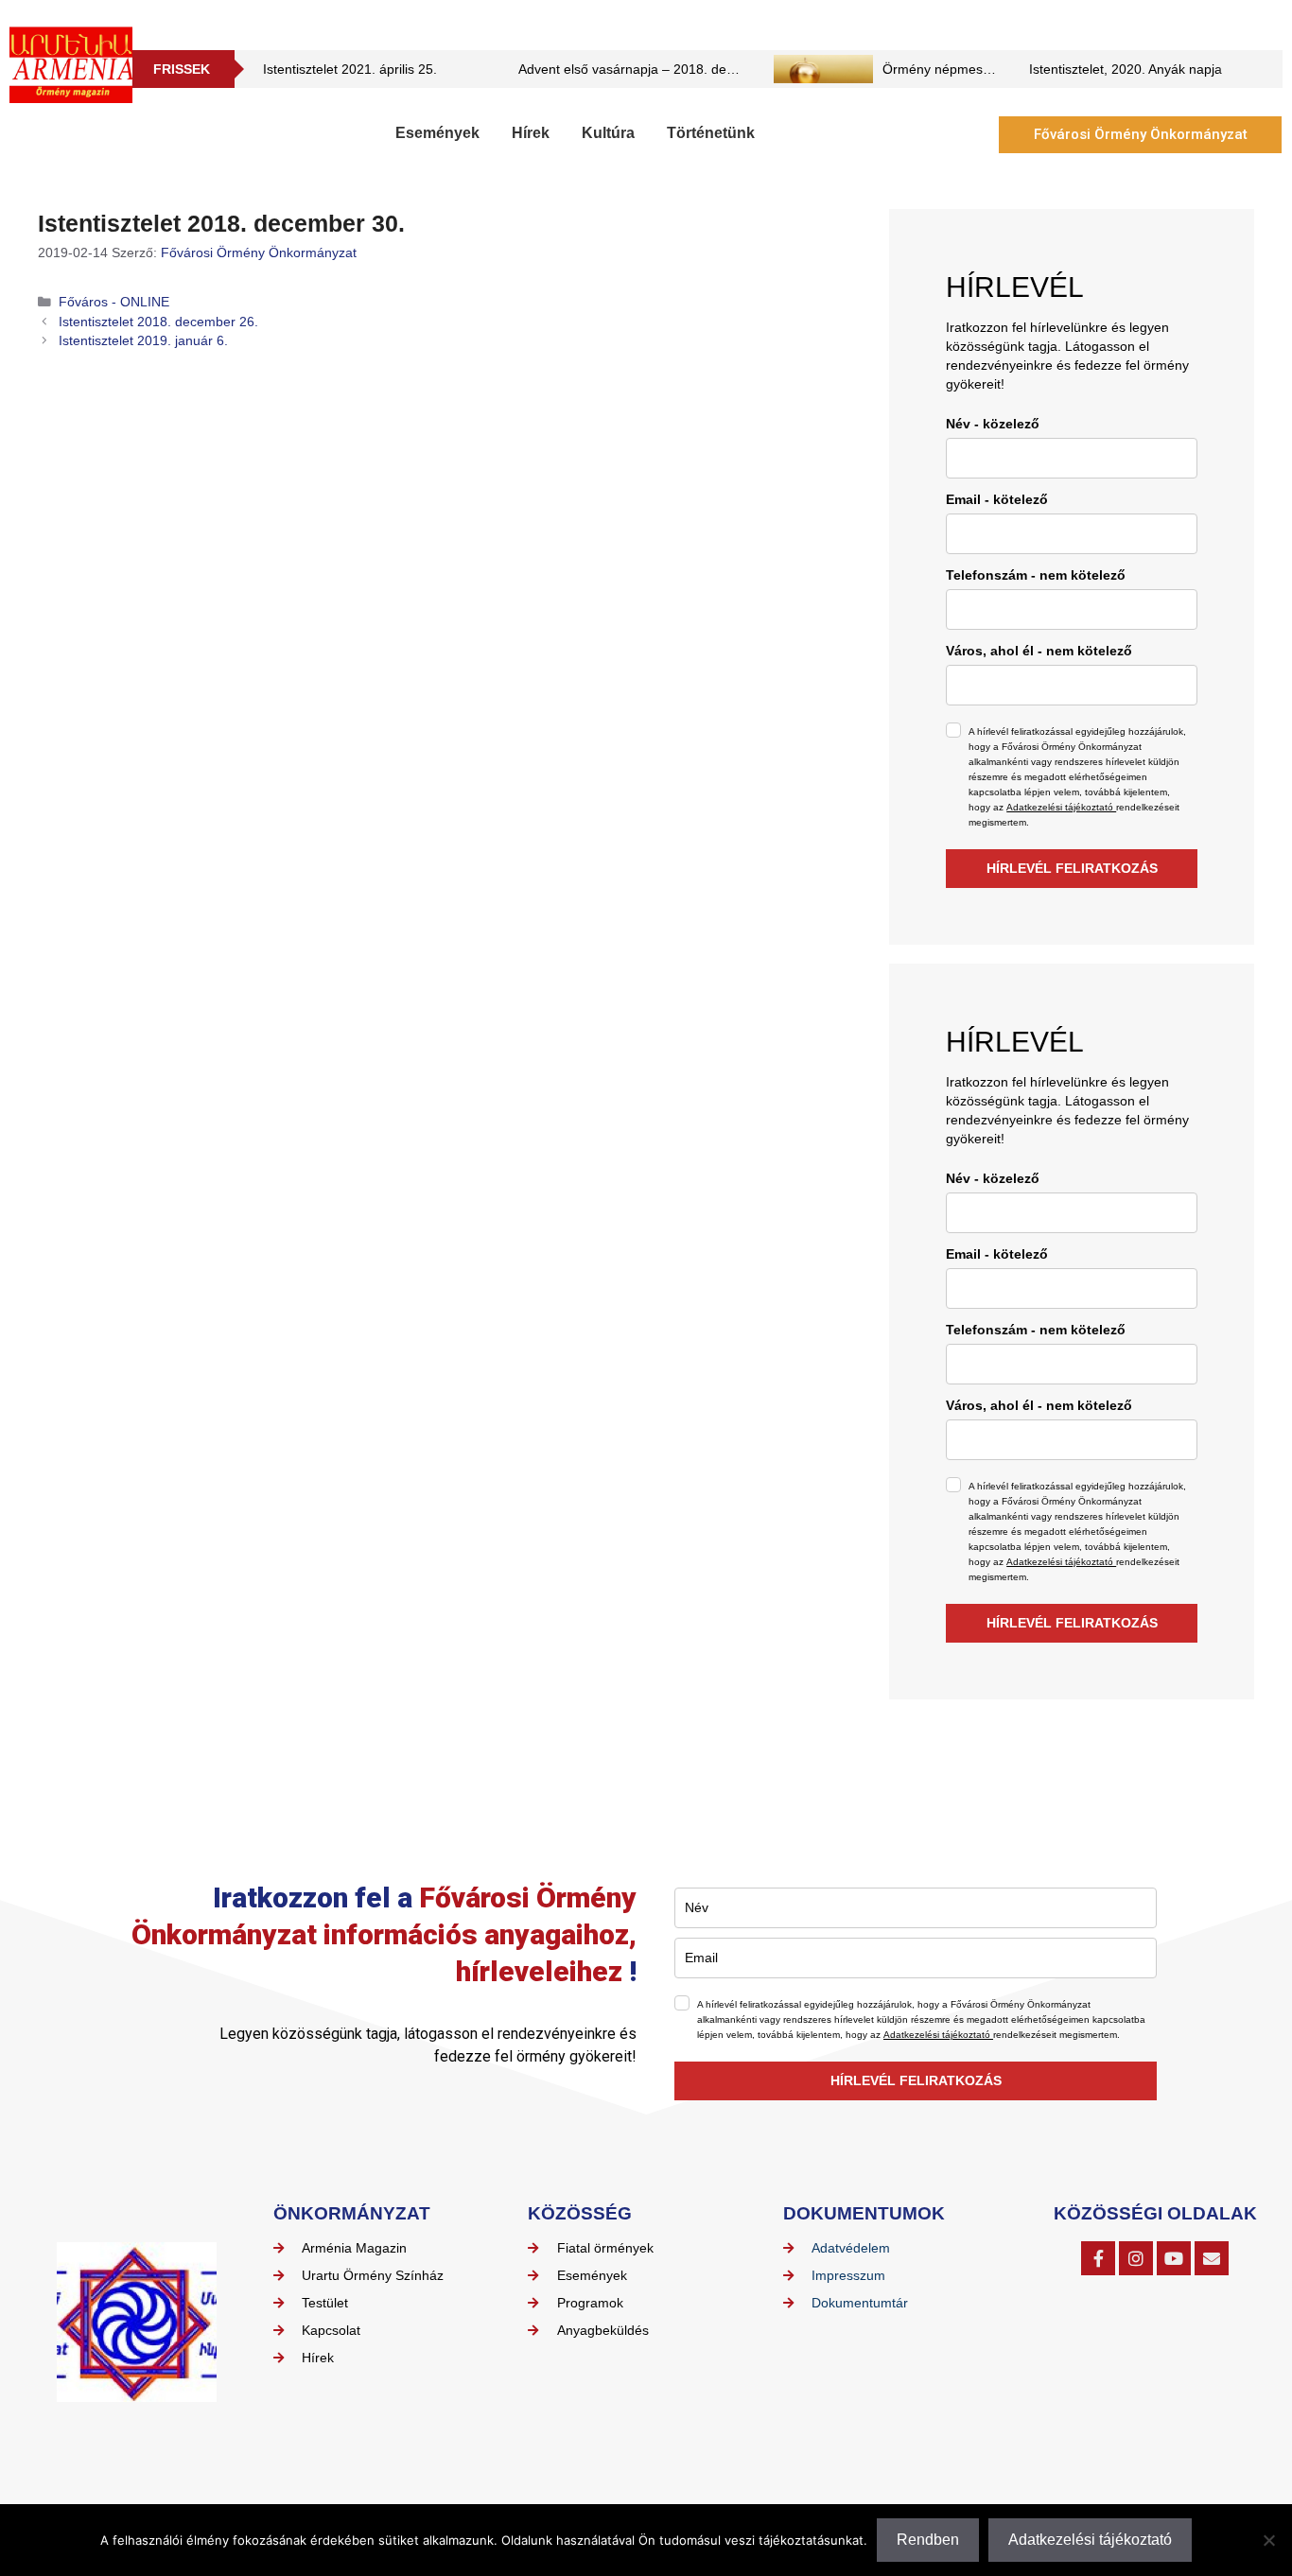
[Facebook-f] (1098, 2258)
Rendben (928, 2540)
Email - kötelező (997, 499)
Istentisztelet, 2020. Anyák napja (1126, 69)
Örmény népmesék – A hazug (971, 69)
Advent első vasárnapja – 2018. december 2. (653, 69)
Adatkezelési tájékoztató (1061, 807)
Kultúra (608, 133)
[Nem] (1268, 2540)
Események (437, 133)
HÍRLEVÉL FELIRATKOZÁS (1072, 868)
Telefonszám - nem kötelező (1036, 575)
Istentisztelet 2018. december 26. (158, 322)
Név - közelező (993, 424)
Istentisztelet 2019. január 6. (143, 341)
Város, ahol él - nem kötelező (1039, 651)
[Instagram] (1136, 2258)
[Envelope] (1212, 2258)
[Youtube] (1174, 2258)
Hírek (531, 133)
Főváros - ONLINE (114, 302)
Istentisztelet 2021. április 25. (350, 69)
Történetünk (711, 133)
